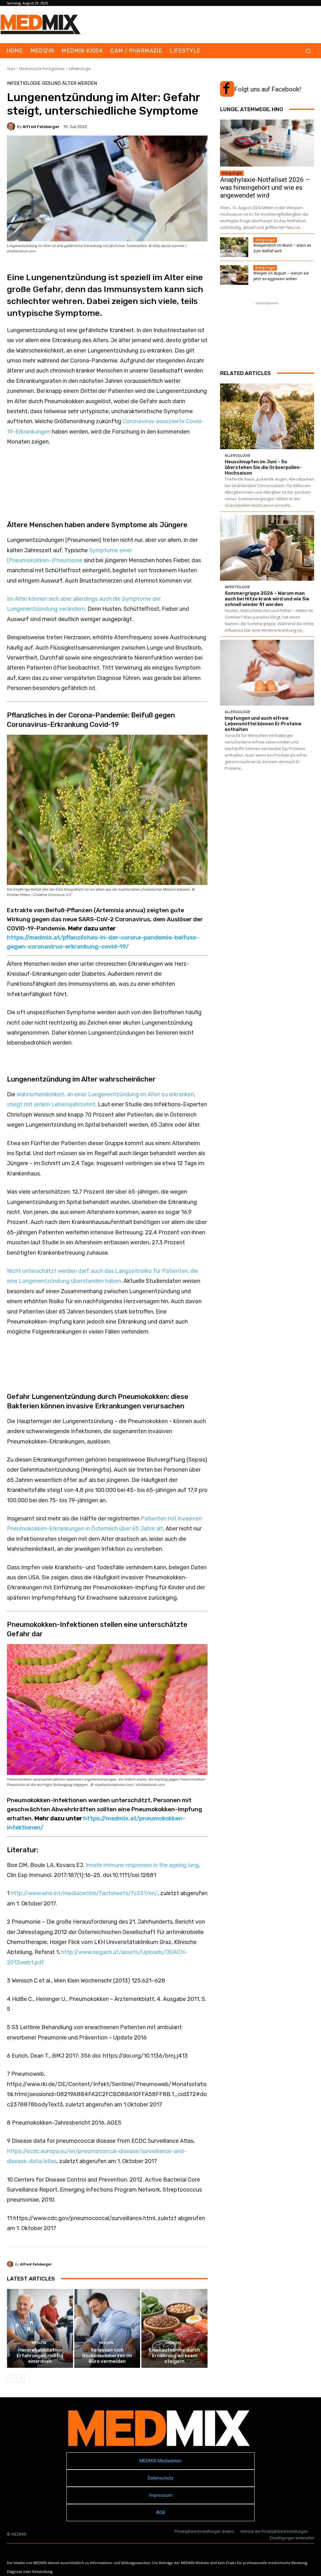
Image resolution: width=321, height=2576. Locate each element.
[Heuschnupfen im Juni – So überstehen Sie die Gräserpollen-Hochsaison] (267, 416)
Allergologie (232, 173)
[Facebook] (226, 89)
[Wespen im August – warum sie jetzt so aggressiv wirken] (234, 275)
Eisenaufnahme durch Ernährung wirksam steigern (174, 2356)
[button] (308, 51)
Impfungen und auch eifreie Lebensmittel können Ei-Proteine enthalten (263, 724)
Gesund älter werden (69, 83)
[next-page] (21, 2378)
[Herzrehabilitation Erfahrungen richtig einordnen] (40, 2329)
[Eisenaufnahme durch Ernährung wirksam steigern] (174, 2329)
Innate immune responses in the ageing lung (142, 1865)
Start (11, 69)
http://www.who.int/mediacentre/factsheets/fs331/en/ (84, 1893)
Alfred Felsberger (41, 127)
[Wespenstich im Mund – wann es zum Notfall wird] (234, 247)
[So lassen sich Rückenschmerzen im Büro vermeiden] (107, 2329)
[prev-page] (11, 2378)
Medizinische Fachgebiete (42, 69)
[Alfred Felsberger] (12, 126)
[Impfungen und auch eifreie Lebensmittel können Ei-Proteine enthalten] (267, 673)
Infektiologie (80, 69)
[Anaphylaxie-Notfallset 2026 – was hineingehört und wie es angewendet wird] (267, 143)
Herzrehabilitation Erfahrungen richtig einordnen (40, 2356)
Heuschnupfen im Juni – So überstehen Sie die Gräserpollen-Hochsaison (263, 467)
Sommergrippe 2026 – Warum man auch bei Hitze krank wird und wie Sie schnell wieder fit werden (267, 599)
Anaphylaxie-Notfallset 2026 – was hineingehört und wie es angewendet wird (265, 188)
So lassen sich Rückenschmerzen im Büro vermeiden (107, 2356)
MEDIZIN (39, 2343)
